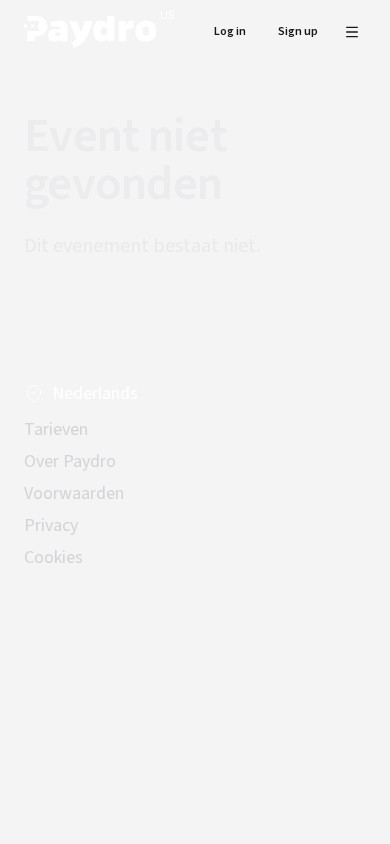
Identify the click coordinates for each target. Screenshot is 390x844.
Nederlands (95, 393)
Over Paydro (70, 461)
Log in (230, 31)
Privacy (51, 525)
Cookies (53, 557)
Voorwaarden (74, 493)
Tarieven (56, 429)
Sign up (298, 31)
